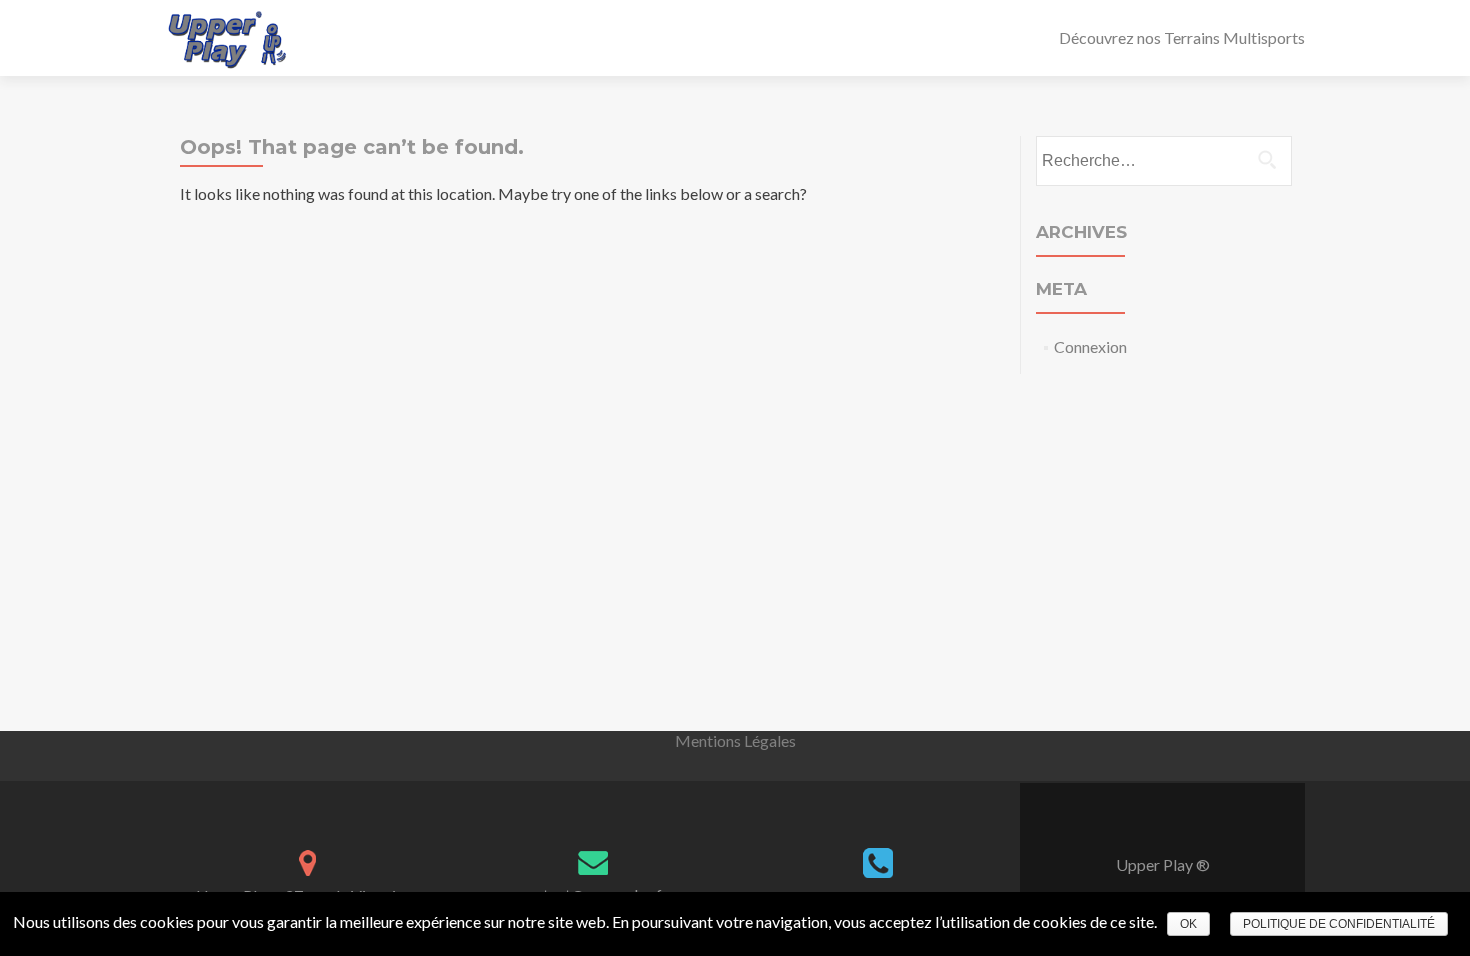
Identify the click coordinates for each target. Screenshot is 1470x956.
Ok (1188, 924)
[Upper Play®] (227, 38)
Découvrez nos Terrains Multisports (1182, 37)
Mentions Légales (735, 740)
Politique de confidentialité (1339, 924)
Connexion (1090, 346)
